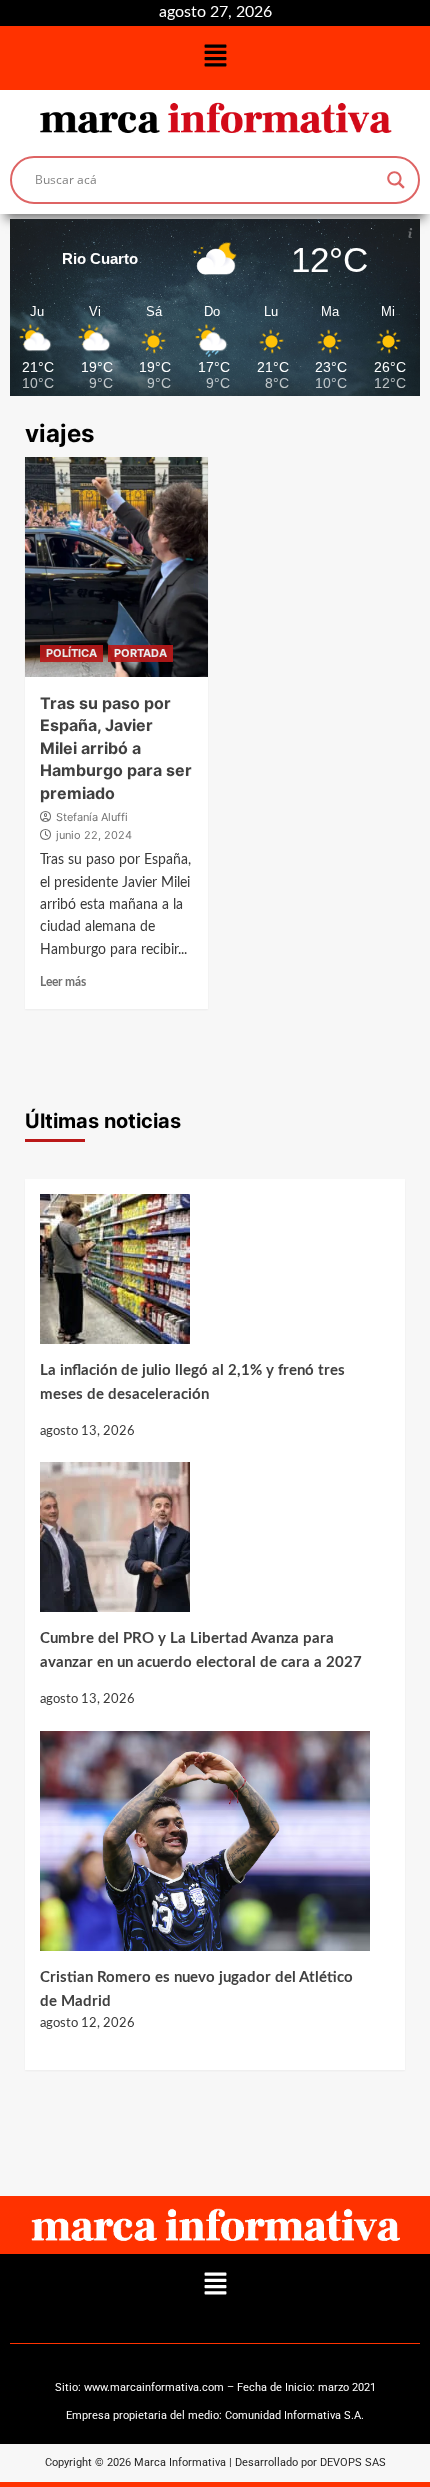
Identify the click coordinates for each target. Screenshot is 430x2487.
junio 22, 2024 (94, 835)
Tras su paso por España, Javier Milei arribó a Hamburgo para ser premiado (116, 748)
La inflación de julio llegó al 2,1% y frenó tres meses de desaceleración (192, 1382)
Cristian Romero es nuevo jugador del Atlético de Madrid (196, 1989)
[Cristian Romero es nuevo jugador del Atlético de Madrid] (205, 1848)
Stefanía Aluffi (92, 817)
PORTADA (140, 653)
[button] (215, 58)
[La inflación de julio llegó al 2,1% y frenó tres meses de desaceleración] (205, 1276)
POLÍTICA (71, 653)
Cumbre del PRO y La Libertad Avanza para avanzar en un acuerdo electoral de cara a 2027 (201, 1650)
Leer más (63, 982)
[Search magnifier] (396, 180)
